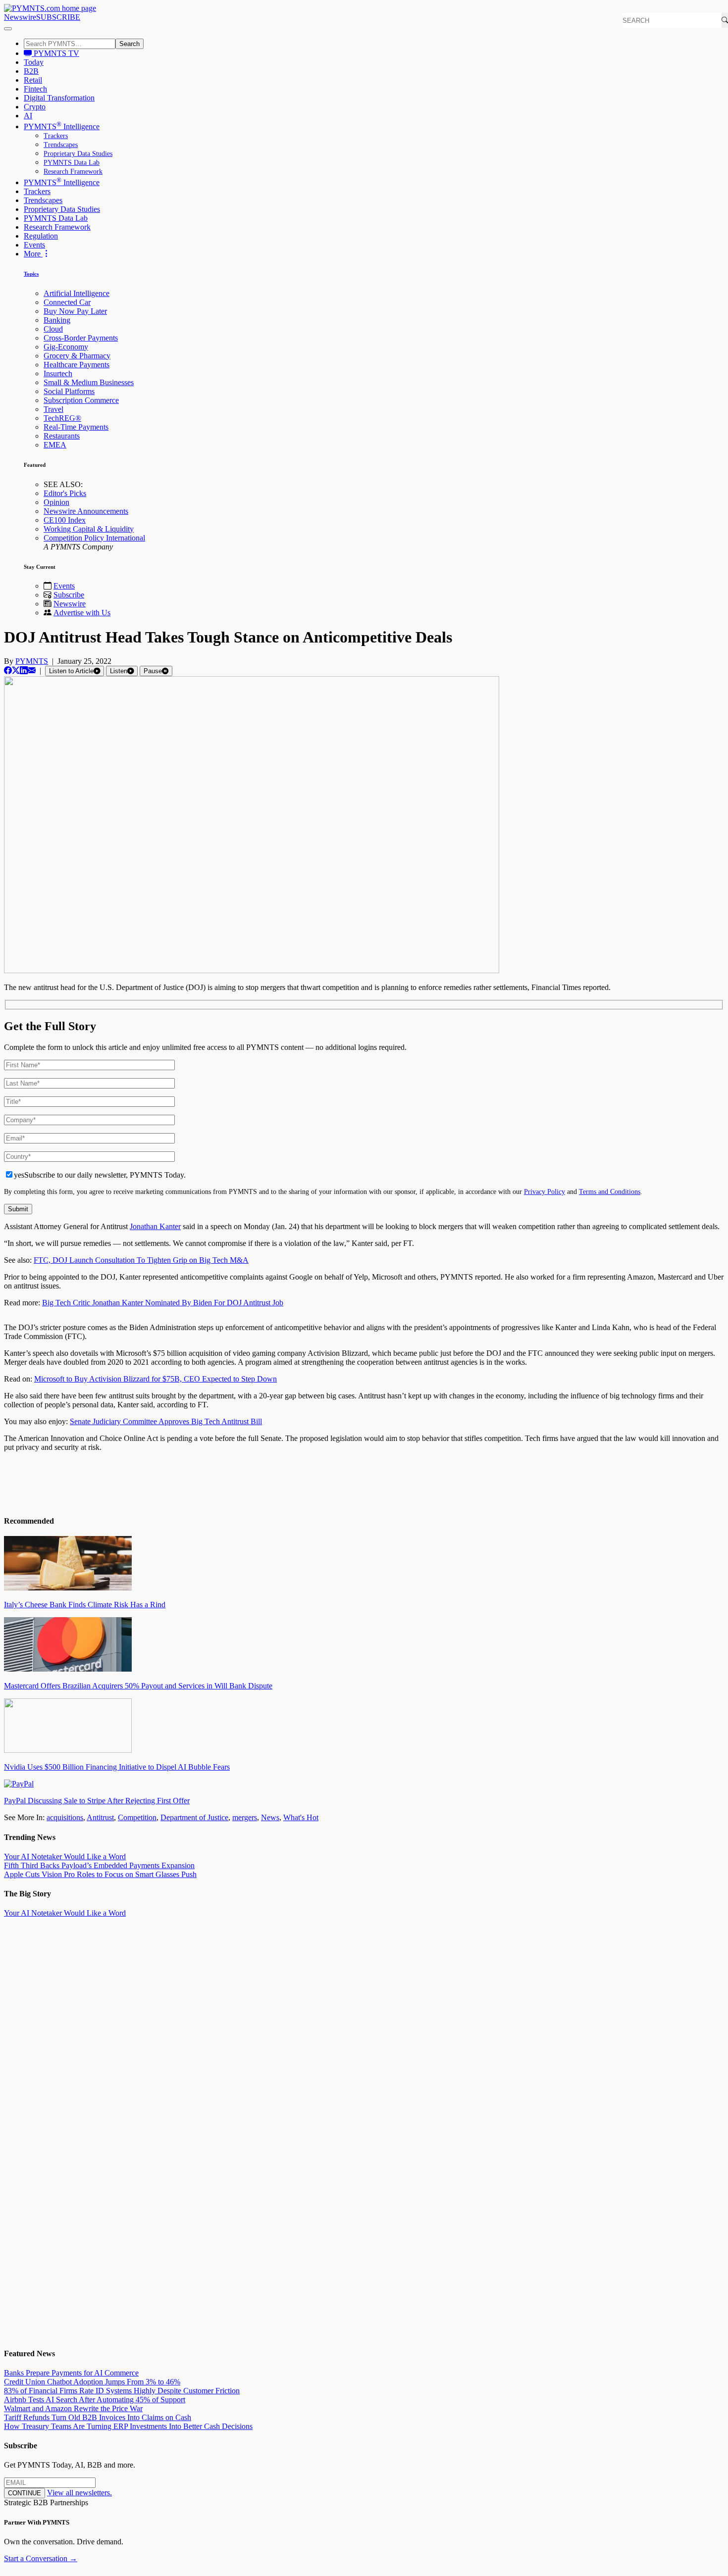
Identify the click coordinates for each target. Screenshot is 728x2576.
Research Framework (73, 172)
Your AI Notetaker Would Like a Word (65, 1857)
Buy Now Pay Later (75, 311)
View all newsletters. (79, 2493)
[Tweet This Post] (16, 670)
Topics (31, 274)
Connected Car (67, 302)
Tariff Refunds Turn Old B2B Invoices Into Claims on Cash (98, 2417)
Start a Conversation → (41, 2558)
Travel (53, 409)
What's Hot (301, 1817)
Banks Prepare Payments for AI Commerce (71, 2373)
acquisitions (65, 1817)
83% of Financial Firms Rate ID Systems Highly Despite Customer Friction (122, 2391)
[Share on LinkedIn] (24, 670)
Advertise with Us (82, 613)
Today (34, 62)
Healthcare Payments (77, 365)
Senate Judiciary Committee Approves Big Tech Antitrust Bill (166, 1421)
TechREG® (62, 418)
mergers (245, 1817)
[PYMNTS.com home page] (50, 8)
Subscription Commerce (81, 400)
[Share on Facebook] (8, 670)
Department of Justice (194, 1817)
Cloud (53, 329)
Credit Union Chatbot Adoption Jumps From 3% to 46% (92, 2382)
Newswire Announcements (86, 511)
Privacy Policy (545, 1191)
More (33, 254)
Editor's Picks (65, 493)
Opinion (56, 502)
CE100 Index (65, 520)
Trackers (56, 136)
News (270, 1817)
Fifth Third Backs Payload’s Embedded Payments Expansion (99, 1865)
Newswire (20, 17)
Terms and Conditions (610, 1191)
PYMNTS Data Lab (72, 163)
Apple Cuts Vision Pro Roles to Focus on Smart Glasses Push (100, 1874)
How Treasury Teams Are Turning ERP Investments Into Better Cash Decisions (128, 2426)
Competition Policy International (94, 538)
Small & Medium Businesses (89, 382)
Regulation (41, 236)
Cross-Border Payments (81, 338)
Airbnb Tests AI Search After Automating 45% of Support (95, 2400)
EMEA (55, 445)
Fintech (35, 89)
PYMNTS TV (55, 53)
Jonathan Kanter (155, 1226)
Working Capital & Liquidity (89, 529)
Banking (57, 320)
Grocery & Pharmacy (77, 356)
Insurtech (58, 373)
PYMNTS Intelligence (62, 126)
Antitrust (100, 1817)
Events (34, 245)
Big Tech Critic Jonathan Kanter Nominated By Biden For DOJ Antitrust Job (163, 1303)
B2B (31, 71)
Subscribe (69, 595)
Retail (33, 80)
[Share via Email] (32, 670)
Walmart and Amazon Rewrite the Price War (73, 2408)
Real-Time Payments (76, 427)
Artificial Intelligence (77, 293)
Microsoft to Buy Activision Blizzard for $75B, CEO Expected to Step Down (156, 1379)
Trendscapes (61, 145)
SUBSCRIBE (58, 17)
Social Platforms (69, 391)
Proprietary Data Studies (78, 154)
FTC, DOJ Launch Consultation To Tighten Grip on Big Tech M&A (141, 1260)
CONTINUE (25, 2493)
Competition (137, 1817)
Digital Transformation (59, 98)
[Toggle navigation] (8, 29)
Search (130, 44)
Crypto (35, 107)
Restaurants (62, 436)
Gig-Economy (66, 347)
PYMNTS (32, 661)
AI (28, 116)
